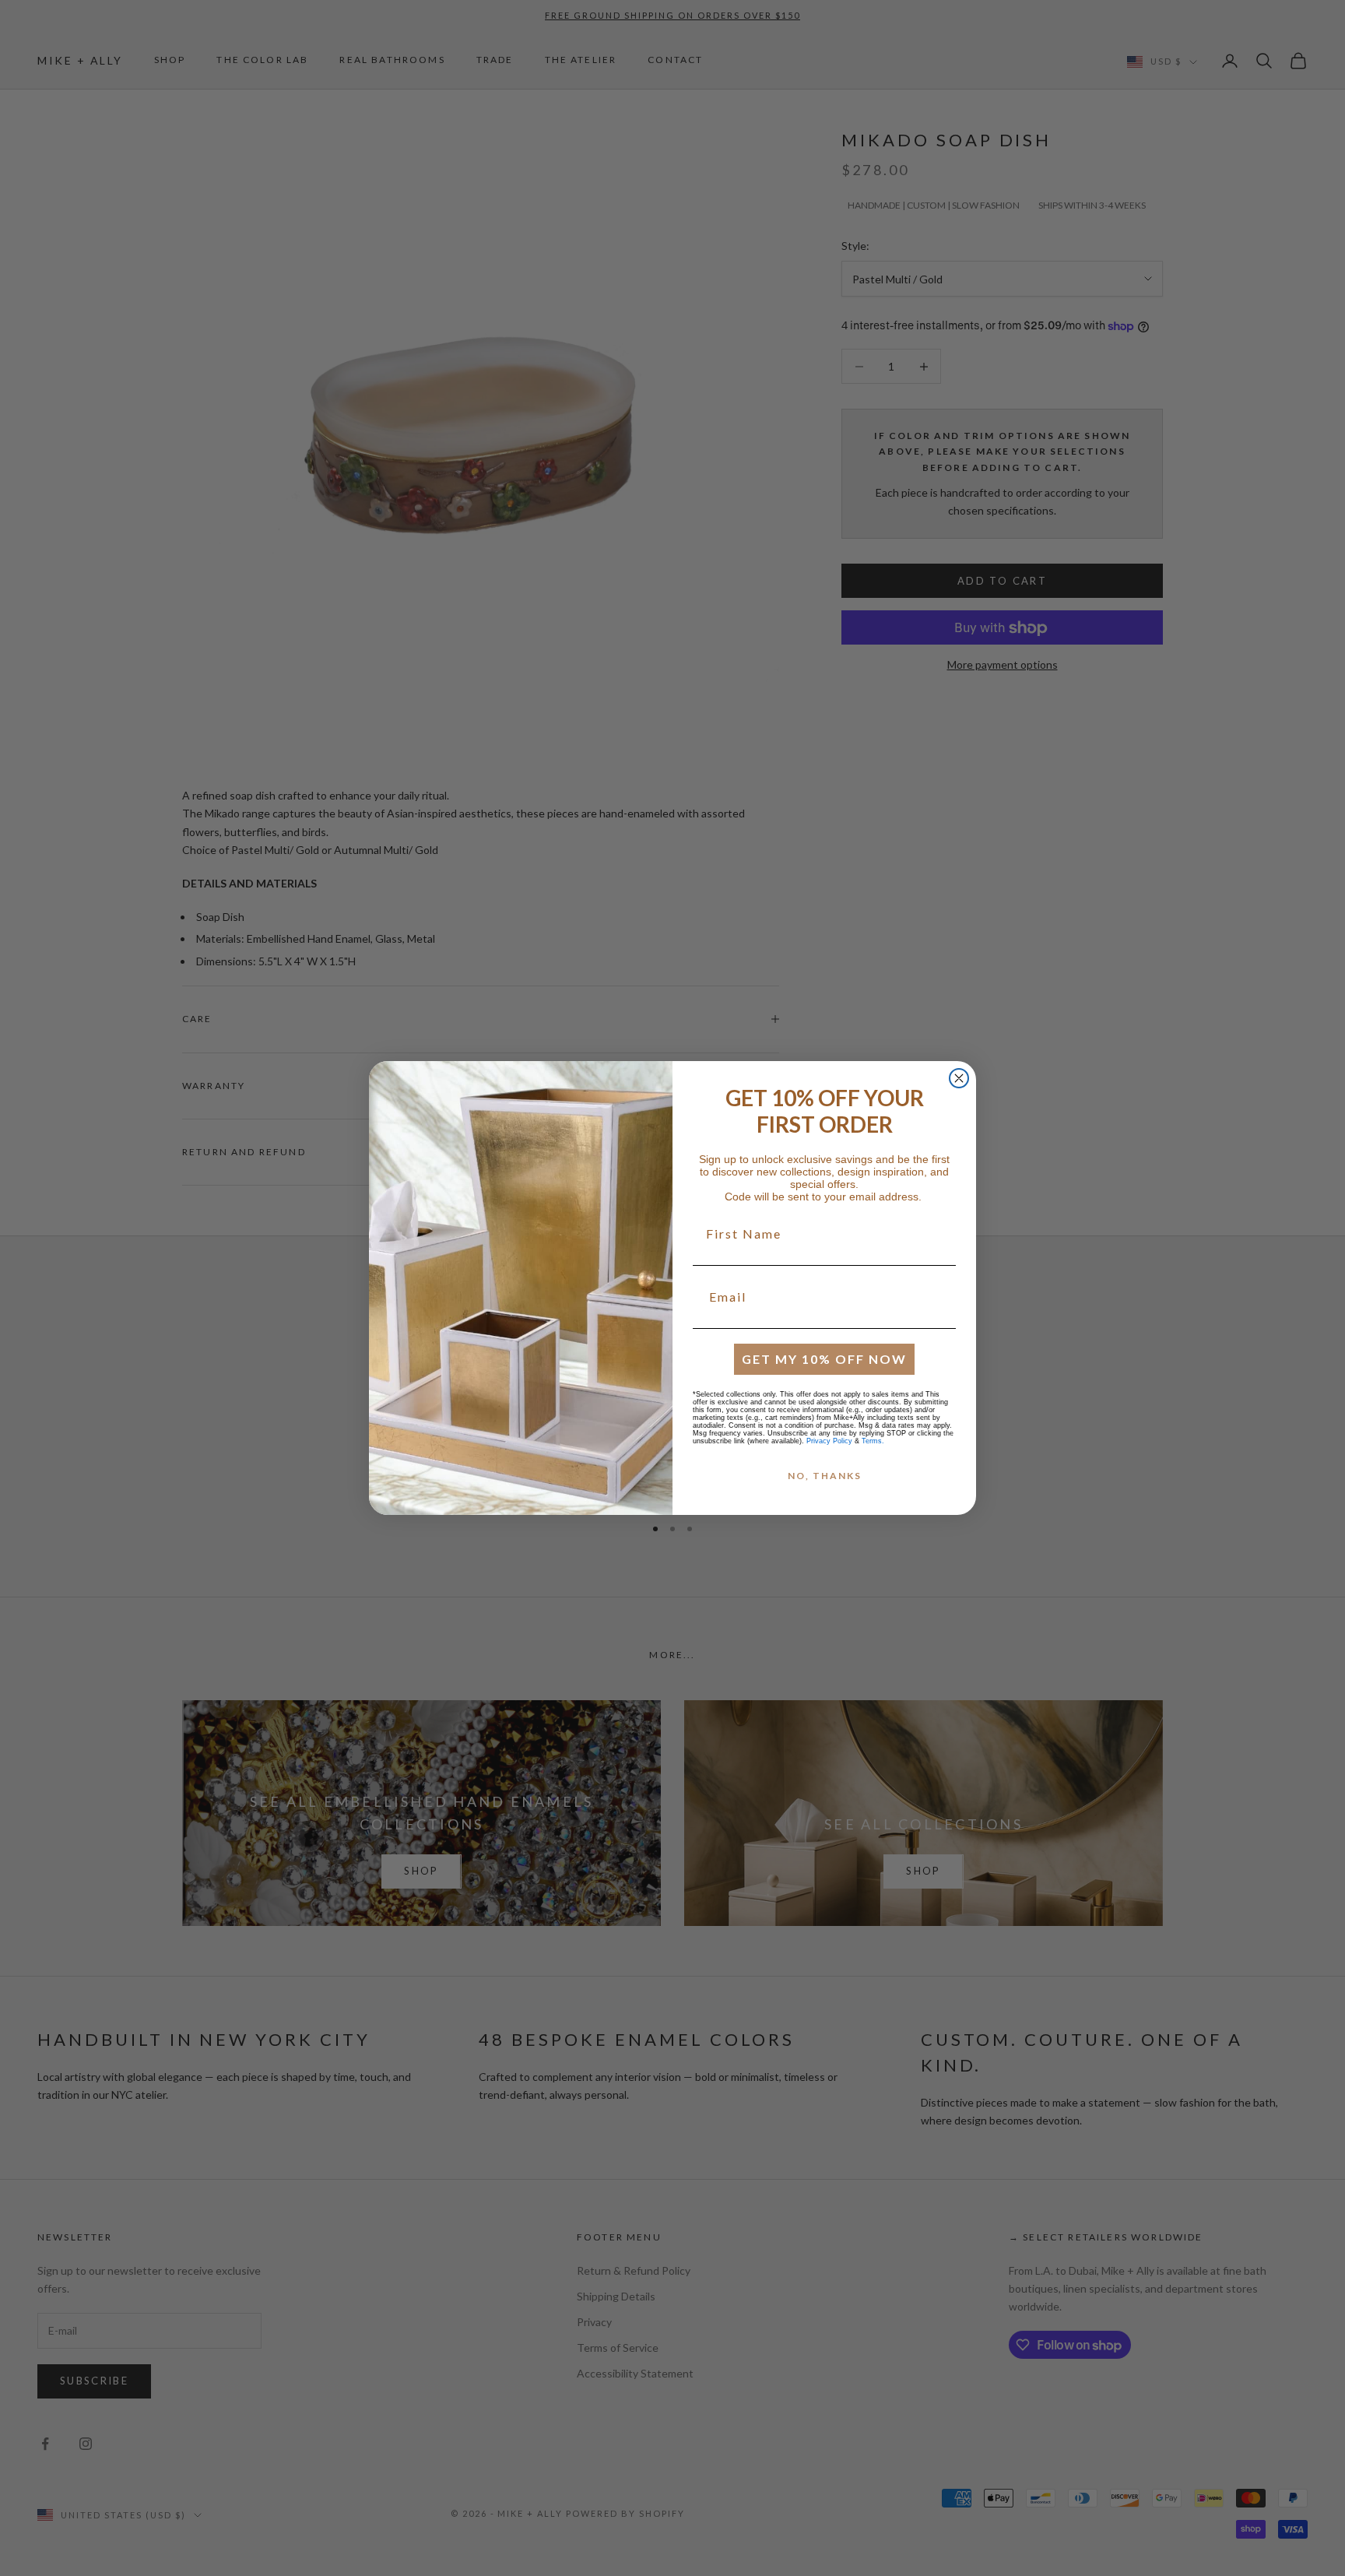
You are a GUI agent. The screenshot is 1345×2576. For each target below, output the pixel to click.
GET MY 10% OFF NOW (824, 1359)
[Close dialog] (959, 1078)
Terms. (873, 1441)
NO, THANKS (825, 1476)
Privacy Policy (829, 1441)
